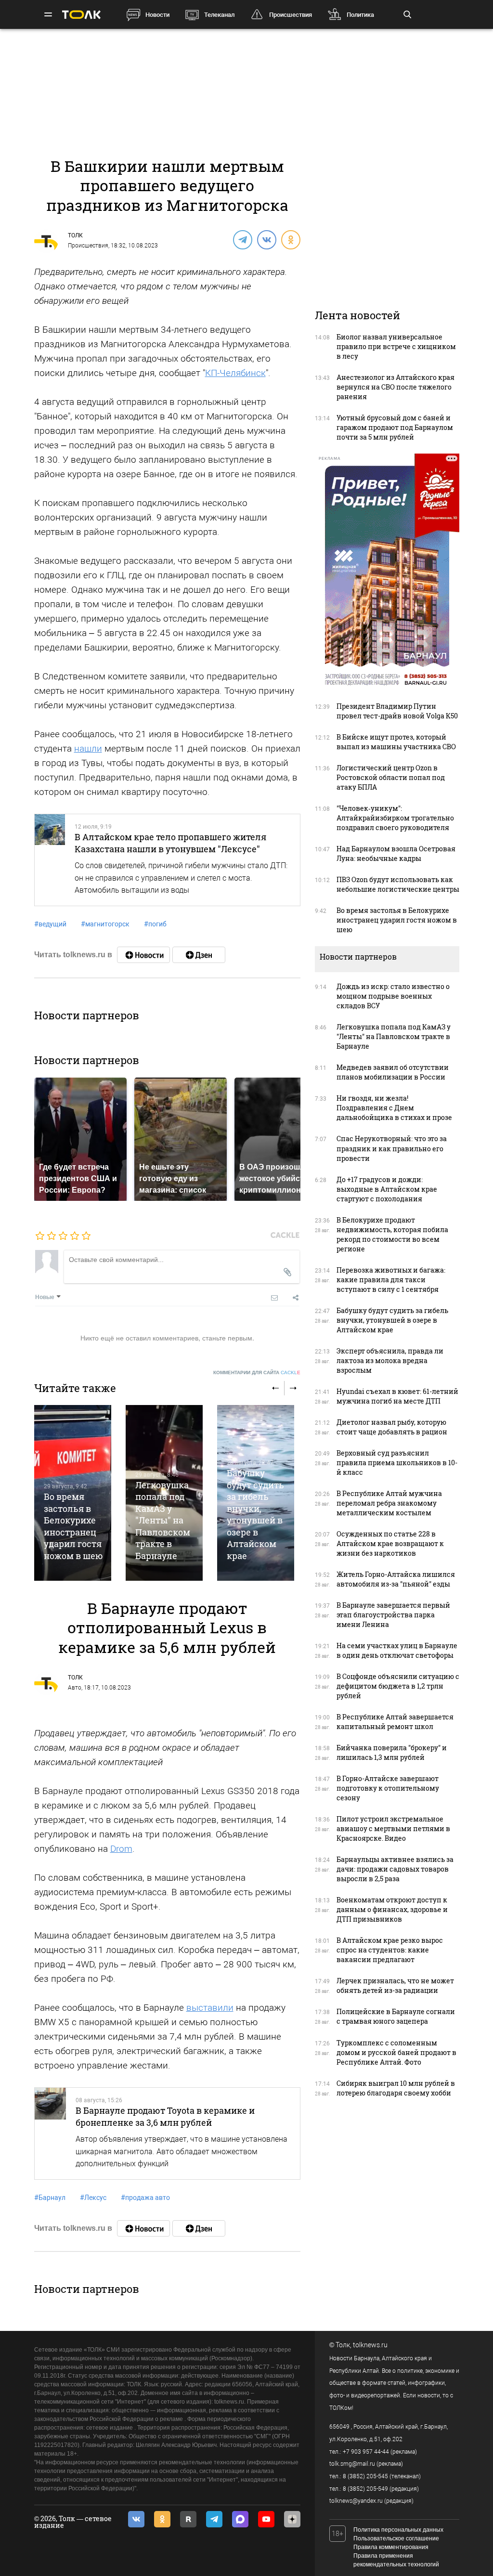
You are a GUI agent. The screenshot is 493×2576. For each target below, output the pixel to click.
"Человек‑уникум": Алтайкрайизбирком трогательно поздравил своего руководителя (395, 818)
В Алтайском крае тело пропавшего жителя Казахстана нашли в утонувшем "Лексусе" (170, 843)
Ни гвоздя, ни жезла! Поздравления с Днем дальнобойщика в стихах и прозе (394, 1108)
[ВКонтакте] (266, 239)
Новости (157, 15)
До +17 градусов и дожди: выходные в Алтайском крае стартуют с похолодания (387, 1189)
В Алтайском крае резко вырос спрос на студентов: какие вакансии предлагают (390, 1950)
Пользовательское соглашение (396, 2538)
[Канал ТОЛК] (199, 955)
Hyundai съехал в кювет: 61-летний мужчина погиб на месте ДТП (397, 1396)
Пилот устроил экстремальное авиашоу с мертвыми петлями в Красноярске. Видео (393, 1828)
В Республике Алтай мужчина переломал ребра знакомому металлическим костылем (389, 1503)
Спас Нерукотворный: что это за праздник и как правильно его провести (392, 1148)
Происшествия (291, 15)
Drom (121, 1849)
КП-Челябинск (235, 373)
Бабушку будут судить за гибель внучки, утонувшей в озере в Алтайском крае (255, 1514)
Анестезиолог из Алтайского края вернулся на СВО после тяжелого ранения (396, 387)
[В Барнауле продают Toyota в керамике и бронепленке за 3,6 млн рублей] (51, 2134)
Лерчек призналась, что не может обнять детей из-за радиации (395, 1985)
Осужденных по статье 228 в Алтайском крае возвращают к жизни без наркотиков (390, 1543)
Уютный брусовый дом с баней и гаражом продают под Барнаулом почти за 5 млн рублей (395, 427)
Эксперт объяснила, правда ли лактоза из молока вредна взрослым (390, 1360)
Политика (360, 15)
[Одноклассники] (290, 239)
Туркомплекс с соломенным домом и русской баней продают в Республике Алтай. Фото (396, 2052)
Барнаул (50, 2198)
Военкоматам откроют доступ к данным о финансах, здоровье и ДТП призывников (392, 1909)
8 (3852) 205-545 (365, 2476)
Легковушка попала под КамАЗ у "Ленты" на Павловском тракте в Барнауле (163, 1520)
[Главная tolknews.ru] (81, 15)
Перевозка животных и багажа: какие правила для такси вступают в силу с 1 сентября (391, 1280)
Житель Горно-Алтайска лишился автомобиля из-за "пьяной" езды (396, 1579)
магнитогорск (105, 924)
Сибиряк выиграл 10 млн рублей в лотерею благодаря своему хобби (396, 2088)
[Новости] (143, 955)
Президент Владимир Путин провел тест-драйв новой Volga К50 (397, 711)
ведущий (50, 924)
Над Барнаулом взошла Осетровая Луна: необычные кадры (396, 853)
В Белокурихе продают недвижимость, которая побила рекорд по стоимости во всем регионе (392, 1234)
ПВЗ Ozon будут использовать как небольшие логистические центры (398, 884)
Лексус (93, 2198)
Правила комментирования (391, 2547)
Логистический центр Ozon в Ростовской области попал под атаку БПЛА (391, 777)
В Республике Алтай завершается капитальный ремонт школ (395, 1722)
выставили (210, 2008)
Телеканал (219, 15)
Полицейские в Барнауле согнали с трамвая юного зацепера (396, 2016)
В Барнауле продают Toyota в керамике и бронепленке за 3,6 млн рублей (165, 2116)
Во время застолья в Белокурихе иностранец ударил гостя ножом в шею (73, 1526)
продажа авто (145, 2198)
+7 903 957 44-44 (366, 2452)
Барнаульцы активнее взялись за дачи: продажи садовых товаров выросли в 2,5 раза (395, 1869)
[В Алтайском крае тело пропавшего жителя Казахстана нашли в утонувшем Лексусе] (50, 860)
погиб (155, 924)
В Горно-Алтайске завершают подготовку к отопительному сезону (388, 1788)
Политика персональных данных (398, 2530)
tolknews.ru (370, 2345)
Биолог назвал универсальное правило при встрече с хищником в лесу (396, 346)
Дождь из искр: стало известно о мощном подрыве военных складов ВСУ (393, 996)
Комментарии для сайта (257, 1373)
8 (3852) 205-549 (365, 2489)
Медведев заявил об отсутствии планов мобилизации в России (393, 1072)
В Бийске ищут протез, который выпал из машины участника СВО (396, 742)
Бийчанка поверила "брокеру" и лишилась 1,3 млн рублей (392, 1752)
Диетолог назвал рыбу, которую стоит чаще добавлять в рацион (392, 1427)
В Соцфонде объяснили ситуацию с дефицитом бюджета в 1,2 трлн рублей (398, 1686)
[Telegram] (242, 239)
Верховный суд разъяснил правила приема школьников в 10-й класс (397, 1463)
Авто (75, 1688)
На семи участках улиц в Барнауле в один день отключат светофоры (397, 1650)
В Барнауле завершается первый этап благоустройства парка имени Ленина (393, 1615)
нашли (88, 748)
